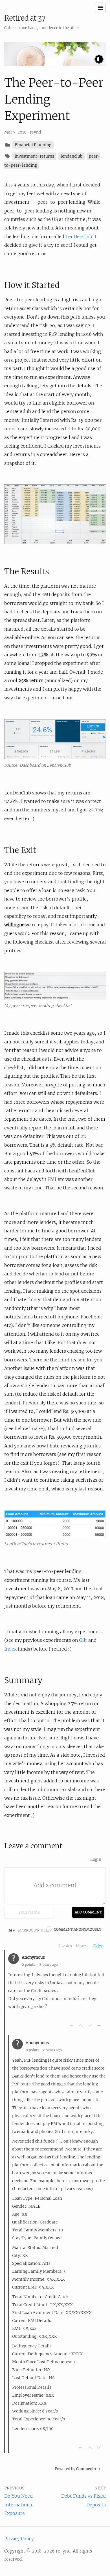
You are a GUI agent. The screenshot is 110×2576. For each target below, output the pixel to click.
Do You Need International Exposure (19, 2505)
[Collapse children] (99, 2025)
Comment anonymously (78, 1929)
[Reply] (72, 2025)
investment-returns (34, 156)
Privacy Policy (19, 2539)
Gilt (83, 1640)
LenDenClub (79, 237)
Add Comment (88, 1912)
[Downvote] (90, 2025)
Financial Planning (33, 145)
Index (10, 1649)
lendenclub (71, 156)
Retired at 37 (25, 18)
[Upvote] (81, 2025)
